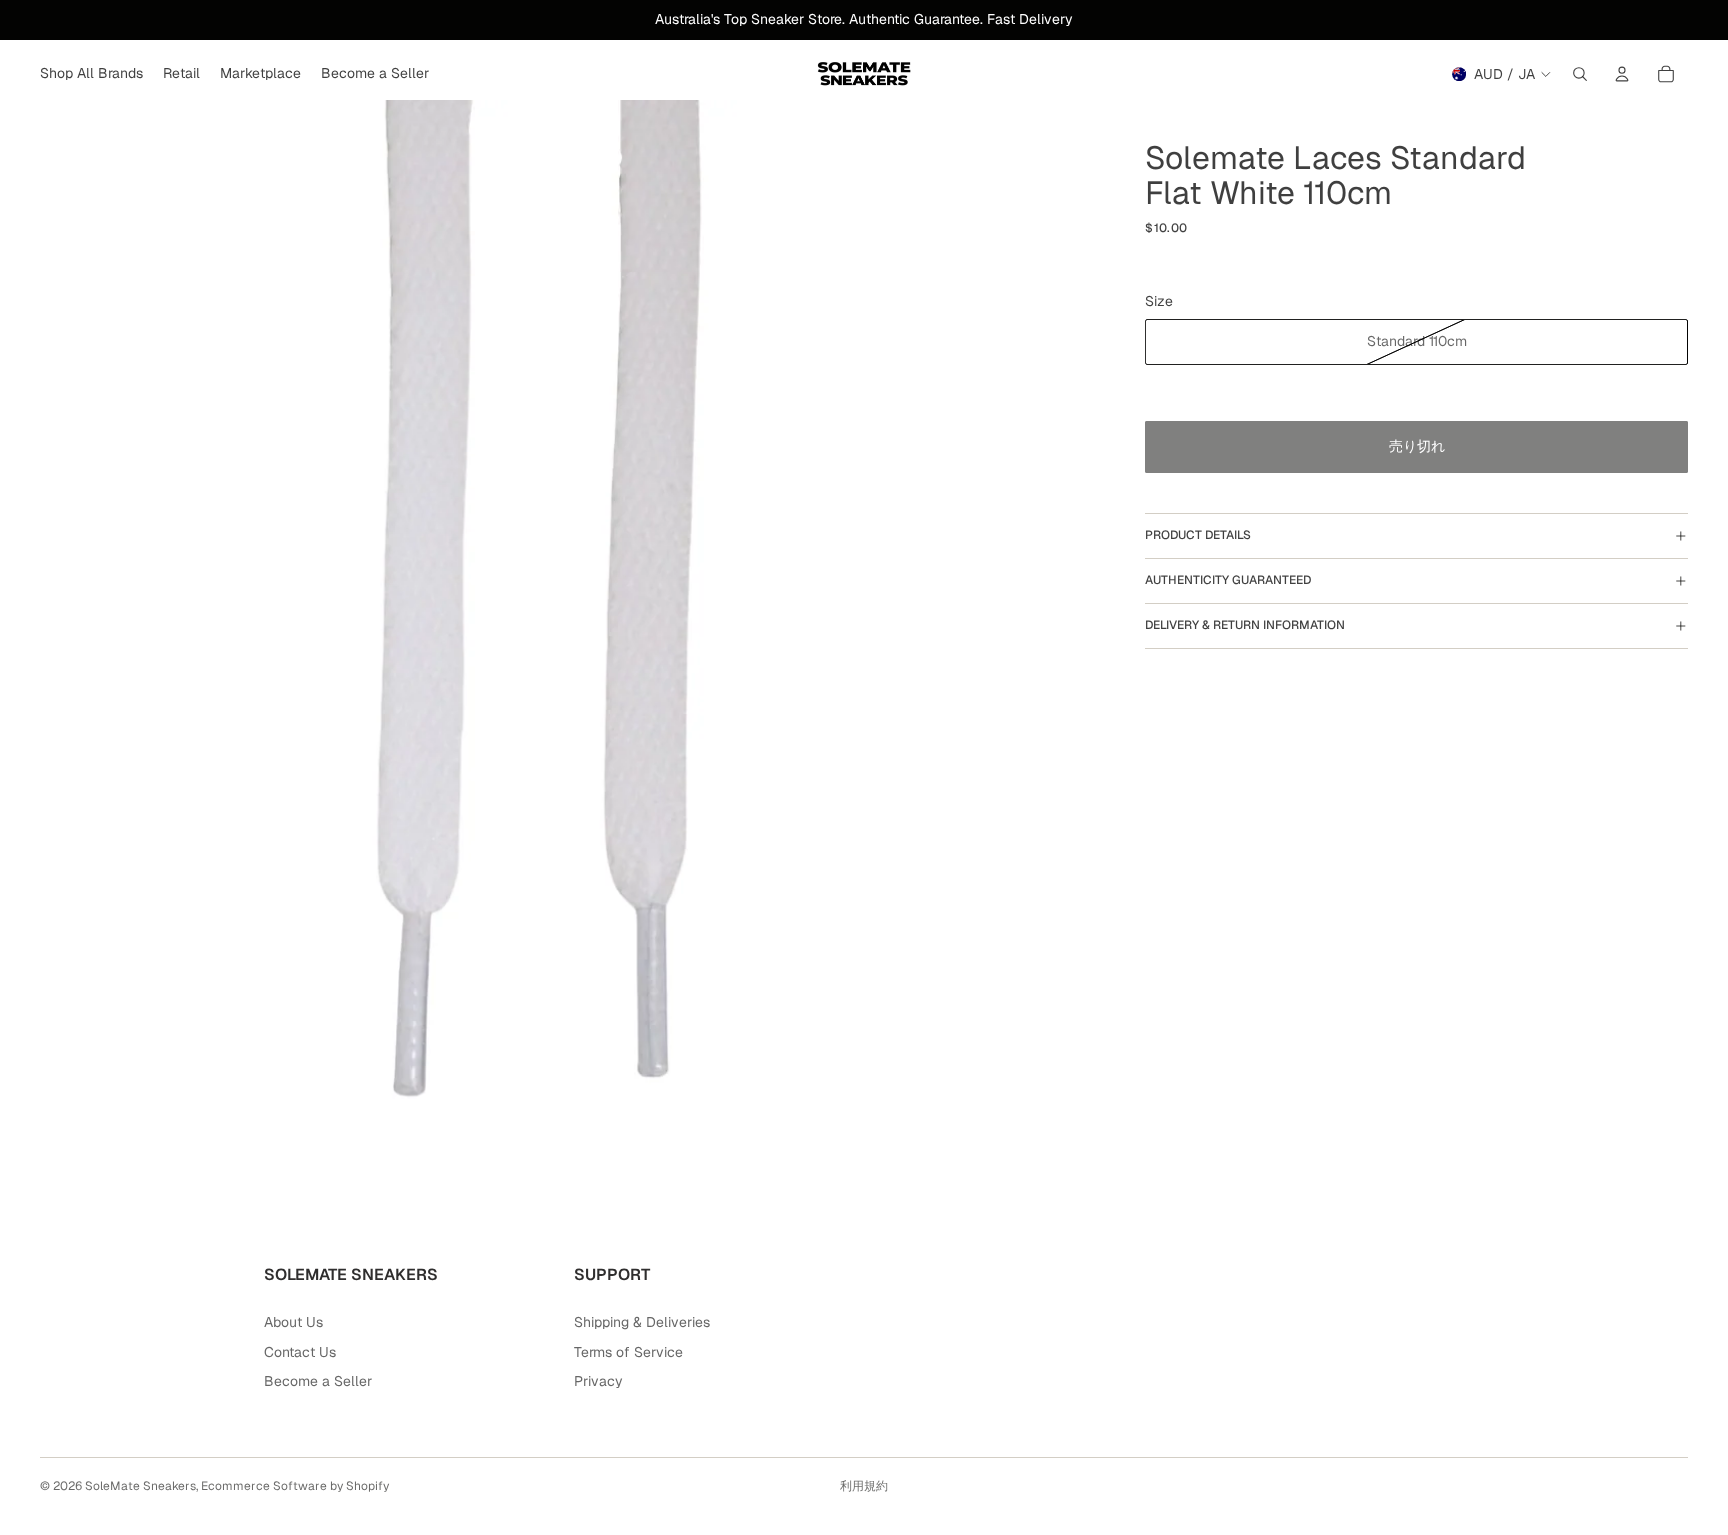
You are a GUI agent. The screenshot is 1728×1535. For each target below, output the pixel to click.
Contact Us (300, 1352)
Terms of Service (628, 1352)
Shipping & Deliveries (642, 1322)
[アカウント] (1622, 74)
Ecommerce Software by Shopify (295, 1486)
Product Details (1198, 535)
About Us (293, 1322)
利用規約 (864, 1486)
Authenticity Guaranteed (1228, 580)
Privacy (598, 1381)
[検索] (1580, 74)
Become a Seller (318, 1381)
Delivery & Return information (1245, 625)
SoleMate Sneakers (140, 1486)
